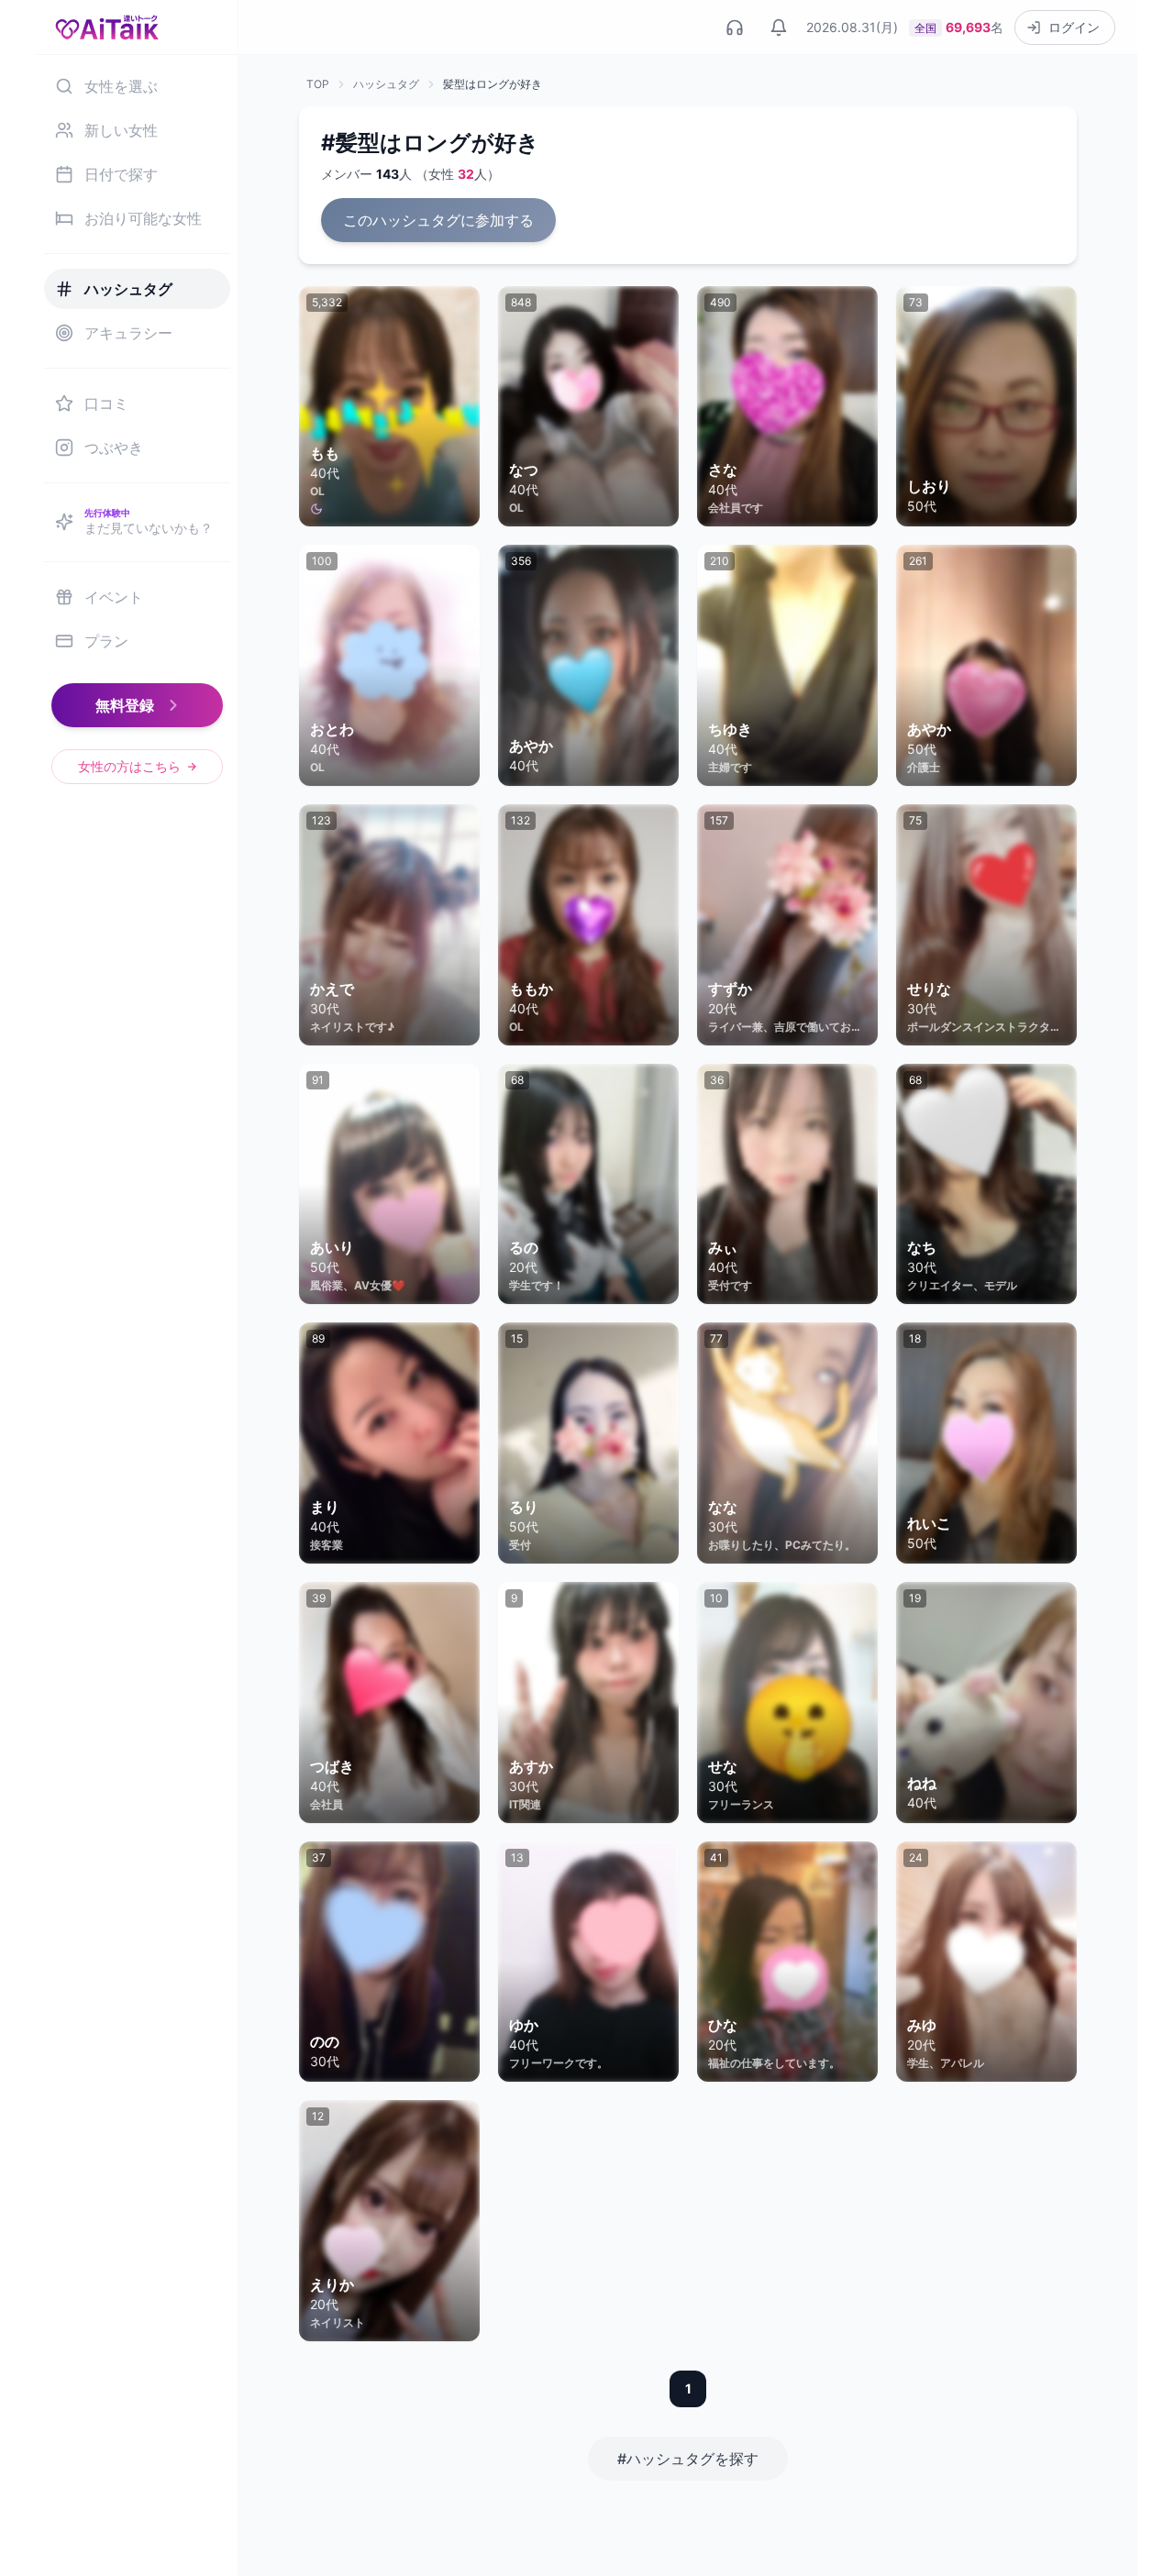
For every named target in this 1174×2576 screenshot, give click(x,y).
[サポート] (735, 28)
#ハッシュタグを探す (688, 2459)
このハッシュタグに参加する (438, 220)
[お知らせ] (779, 28)
